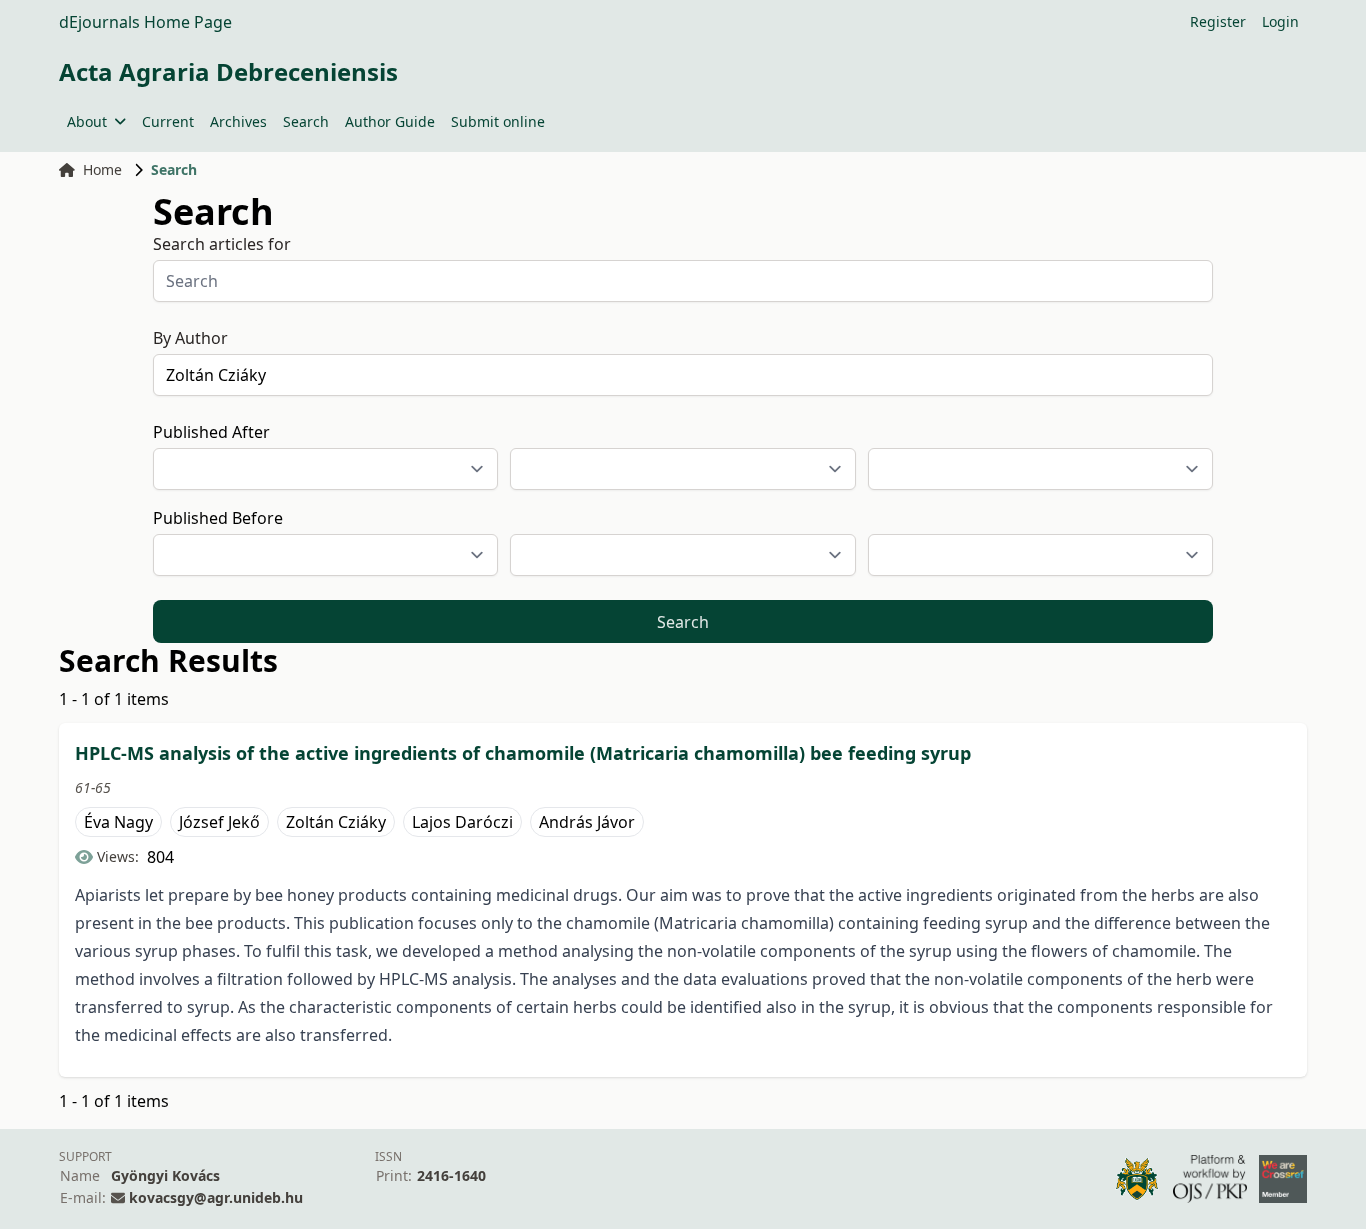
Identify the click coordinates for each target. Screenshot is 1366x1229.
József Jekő (219, 822)
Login (1280, 21)
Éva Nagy (118, 822)
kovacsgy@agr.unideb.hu (216, 1197)
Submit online (498, 121)
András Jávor (587, 822)
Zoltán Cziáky (336, 822)
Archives (238, 121)
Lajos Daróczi (462, 822)
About (87, 121)
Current (168, 121)
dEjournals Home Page (145, 22)
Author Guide (390, 121)
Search (306, 121)
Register (1218, 21)
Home (102, 169)
